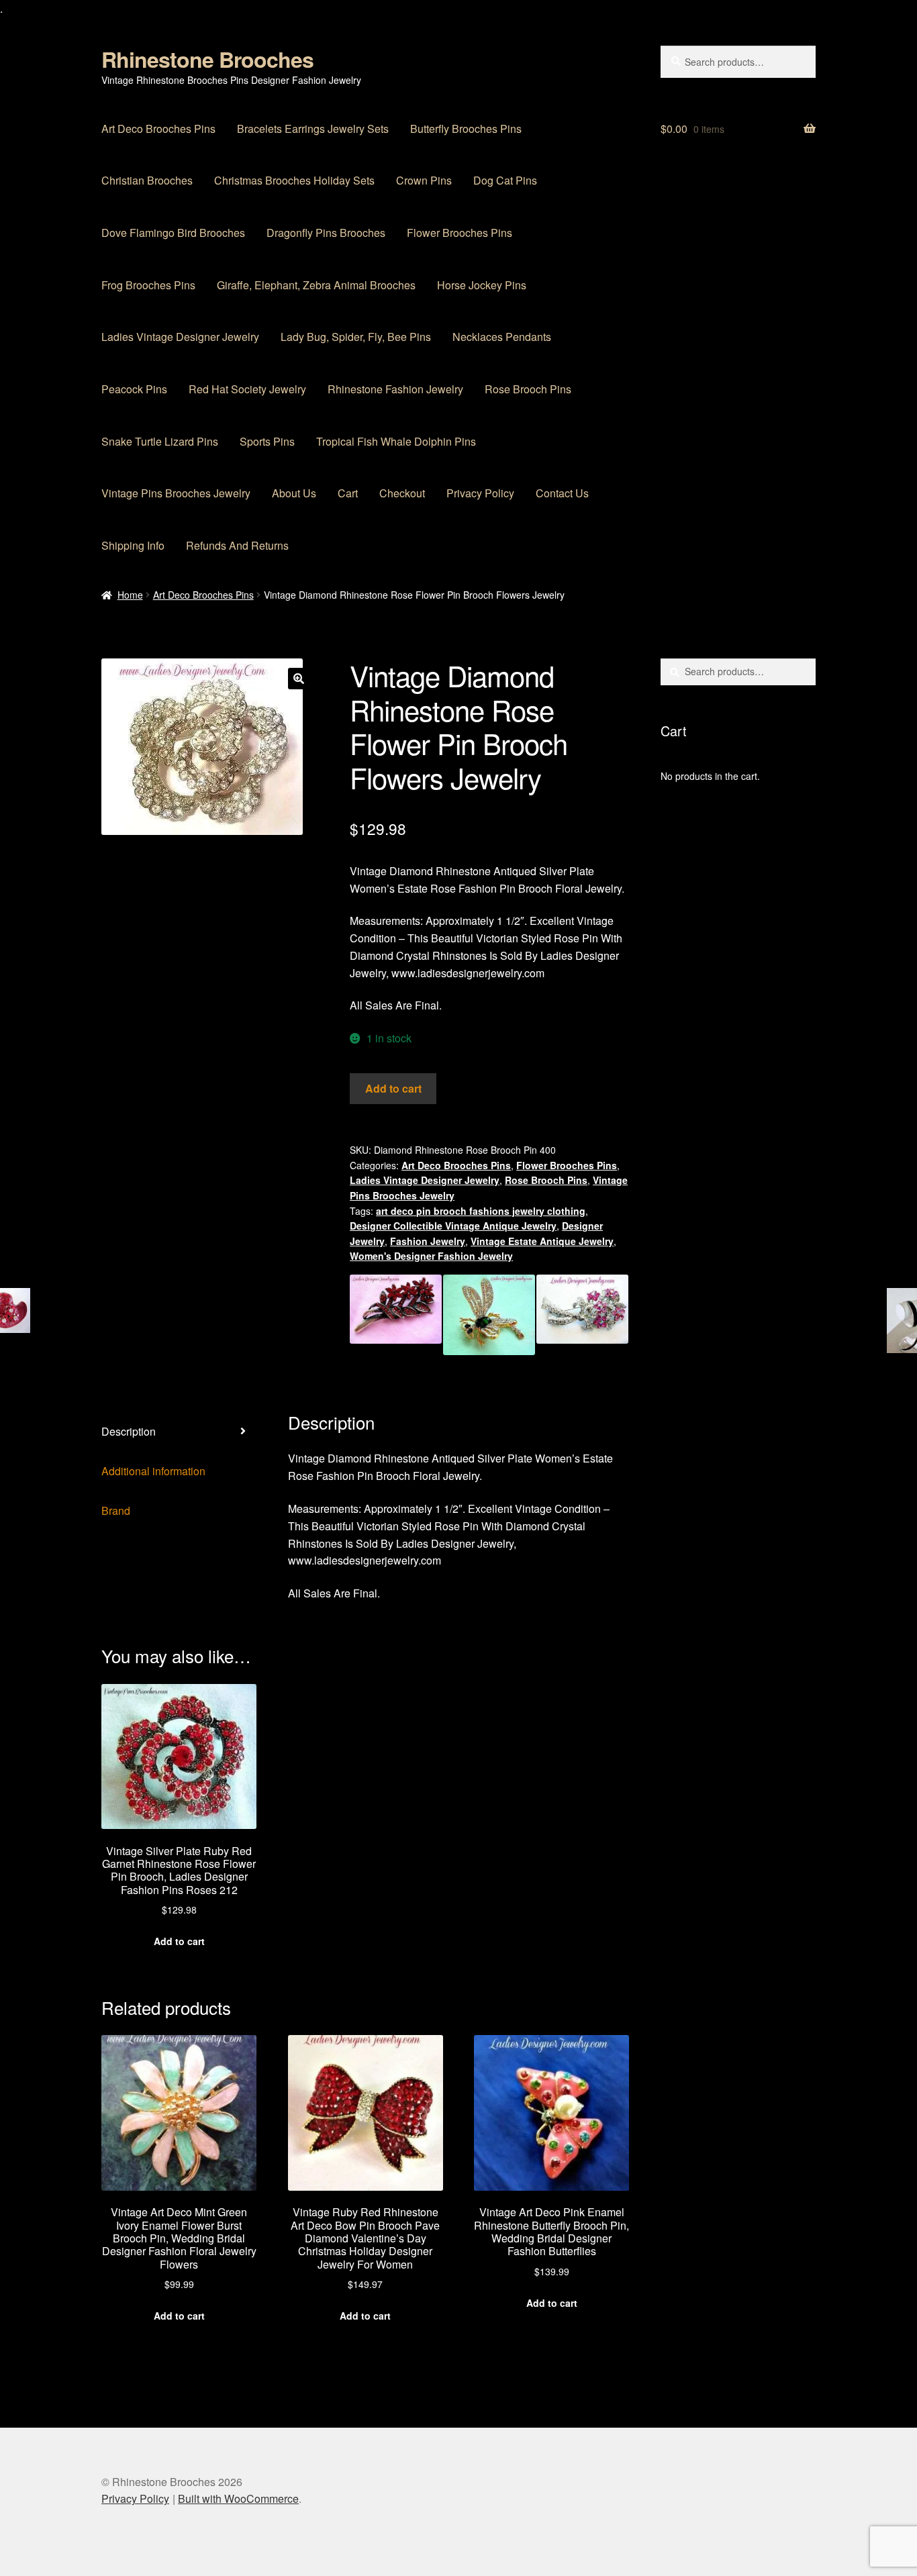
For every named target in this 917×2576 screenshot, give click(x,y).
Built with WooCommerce (238, 2498)
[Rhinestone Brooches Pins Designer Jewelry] (489, 1315)
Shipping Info (133, 545)
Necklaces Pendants (502, 337)
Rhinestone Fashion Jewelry (395, 389)
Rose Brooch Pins (528, 389)
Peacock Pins (134, 389)
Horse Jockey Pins (482, 285)
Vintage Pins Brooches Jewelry (176, 493)
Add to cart (393, 1088)
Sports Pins (267, 441)
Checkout (402, 493)
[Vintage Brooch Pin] (582, 1315)
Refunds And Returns (237, 545)
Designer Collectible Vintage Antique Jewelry (453, 1226)
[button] (299, 679)
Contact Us (562, 493)
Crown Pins (424, 180)
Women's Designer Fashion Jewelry (431, 1256)
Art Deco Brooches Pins (158, 129)
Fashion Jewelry (428, 1241)
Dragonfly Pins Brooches (326, 233)
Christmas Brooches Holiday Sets (294, 180)
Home (130, 595)
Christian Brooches (147, 180)
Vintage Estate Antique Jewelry (542, 1241)
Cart (348, 493)
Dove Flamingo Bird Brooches (173, 233)
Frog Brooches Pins (148, 285)
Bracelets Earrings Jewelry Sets (313, 129)
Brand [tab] (116, 1510)
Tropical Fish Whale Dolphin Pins (396, 441)
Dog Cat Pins (505, 180)
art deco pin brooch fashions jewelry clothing (481, 1211)
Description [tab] (129, 1431)
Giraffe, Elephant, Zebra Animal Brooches (316, 285)
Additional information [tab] (153, 1471)
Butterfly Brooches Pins (466, 129)
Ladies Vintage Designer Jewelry (180, 337)
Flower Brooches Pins (460, 233)
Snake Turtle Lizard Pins (160, 441)
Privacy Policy (480, 493)
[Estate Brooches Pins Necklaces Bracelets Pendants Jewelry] (396, 1315)
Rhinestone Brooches (207, 59)
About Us (294, 493)
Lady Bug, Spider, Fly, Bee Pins (356, 337)
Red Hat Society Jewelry (247, 389)
